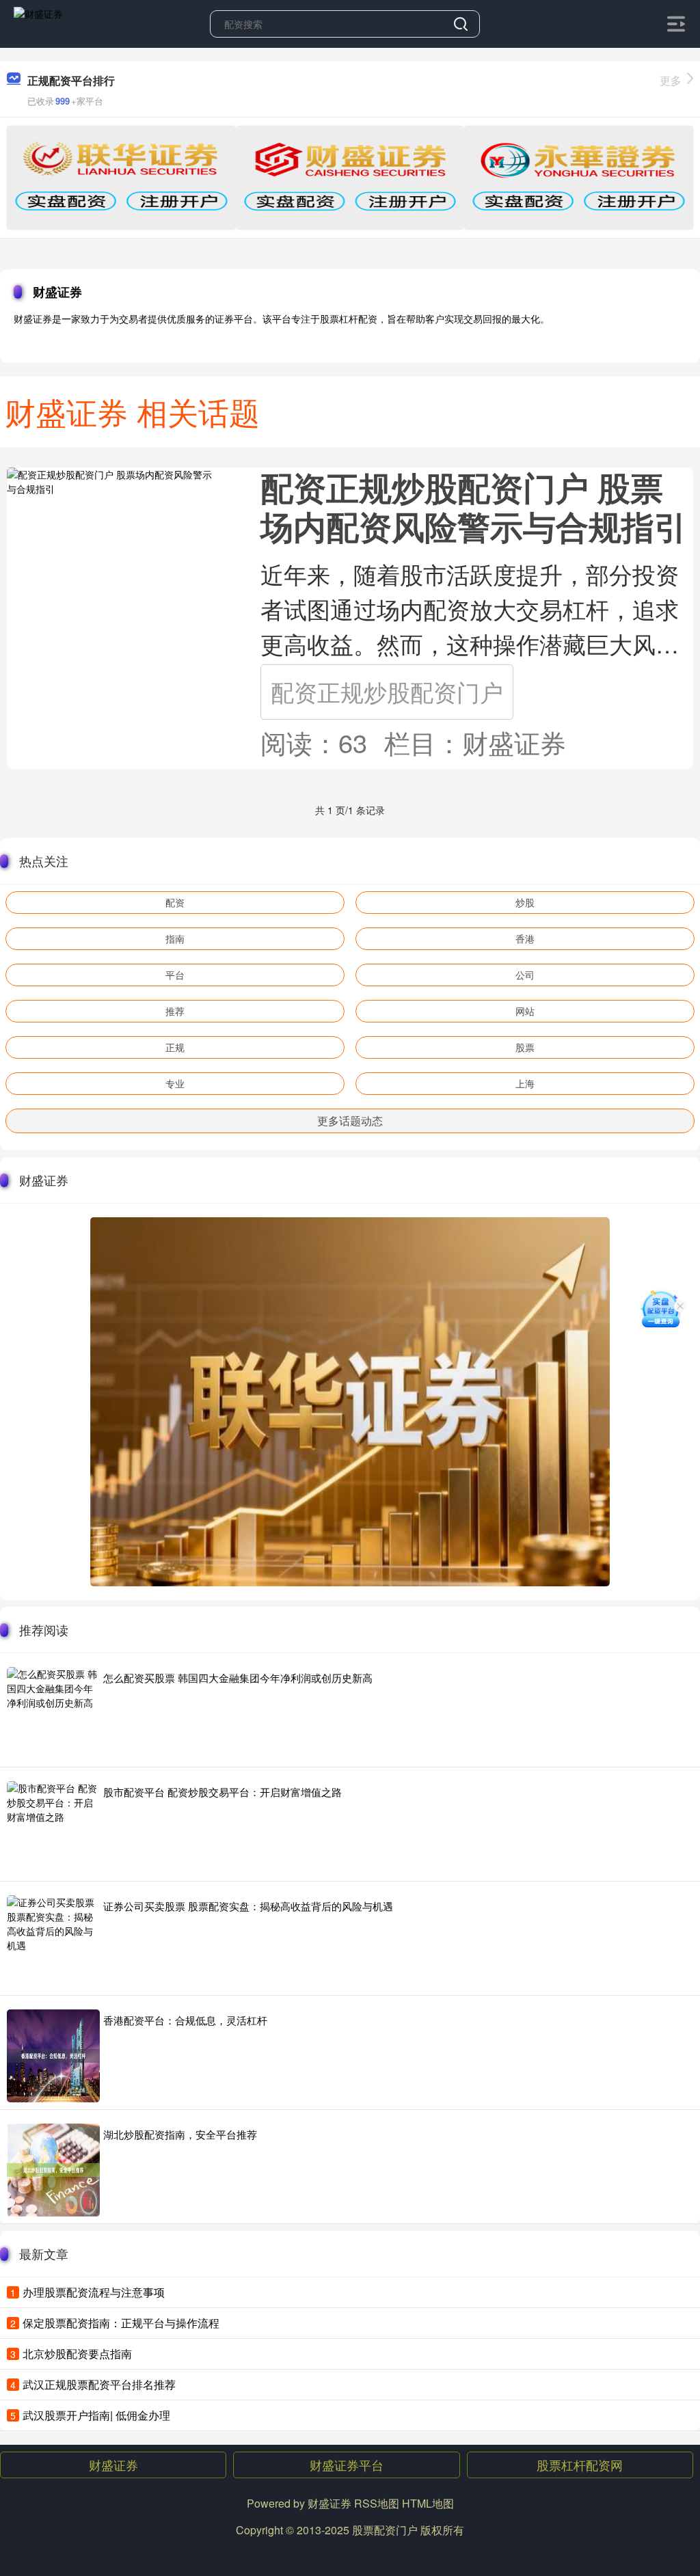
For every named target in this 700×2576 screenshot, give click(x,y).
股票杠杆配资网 (580, 2465)
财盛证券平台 (347, 2465)
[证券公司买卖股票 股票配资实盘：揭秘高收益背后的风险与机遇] (53, 1942)
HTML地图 (428, 2503)
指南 (175, 938)
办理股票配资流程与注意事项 (94, 2292)
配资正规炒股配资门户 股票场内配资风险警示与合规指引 (474, 506)
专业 (175, 1083)
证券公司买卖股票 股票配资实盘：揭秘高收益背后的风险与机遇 (248, 1906)
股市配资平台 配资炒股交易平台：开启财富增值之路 (223, 1792)
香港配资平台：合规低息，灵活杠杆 (185, 2020)
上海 (525, 1083)
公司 (525, 975)
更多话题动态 (350, 1121)
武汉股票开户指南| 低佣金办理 (96, 2415)
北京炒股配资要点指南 (77, 2354)
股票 (525, 1047)
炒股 (525, 902)
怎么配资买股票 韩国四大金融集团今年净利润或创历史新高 (238, 1678)
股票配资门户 (385, 2530)
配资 (175, 902)
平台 (175, 975)
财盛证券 (113, 2465)
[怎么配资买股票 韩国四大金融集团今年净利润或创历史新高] (53, 1713)
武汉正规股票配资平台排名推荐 (99, 2384)
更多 (671, 80)
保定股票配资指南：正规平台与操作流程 (121, 2323)
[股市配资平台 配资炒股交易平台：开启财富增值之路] (53, 1828)
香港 (525, 938)
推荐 (175, 1011)
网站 (525, 1011)
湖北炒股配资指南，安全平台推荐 (180, 2134)
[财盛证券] (38, 23)
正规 (175, 1047)
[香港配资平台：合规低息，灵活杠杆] (53, 2056)
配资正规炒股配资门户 (387, 691)
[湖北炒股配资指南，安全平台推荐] (53, 2170)
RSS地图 (377, 2503)
